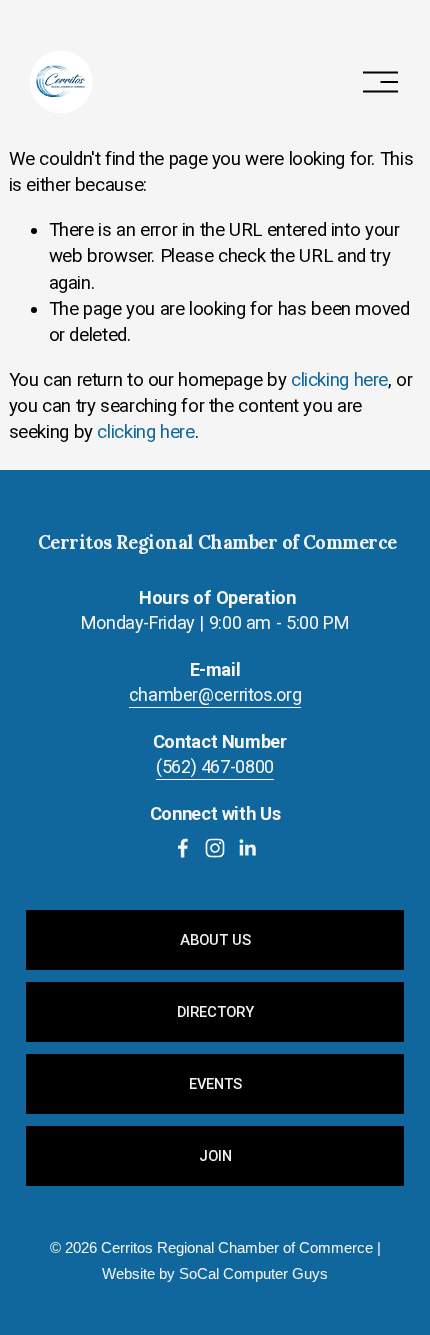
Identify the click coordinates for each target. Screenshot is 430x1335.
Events (215, 1084)
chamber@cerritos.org (215, 694)
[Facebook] (183, 848)
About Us (215, 940)
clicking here (339, 380)
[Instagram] (215, 848)
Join (215, 1156)
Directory (215, 1012)
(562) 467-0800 (215, 766)
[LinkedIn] (247, 848)
